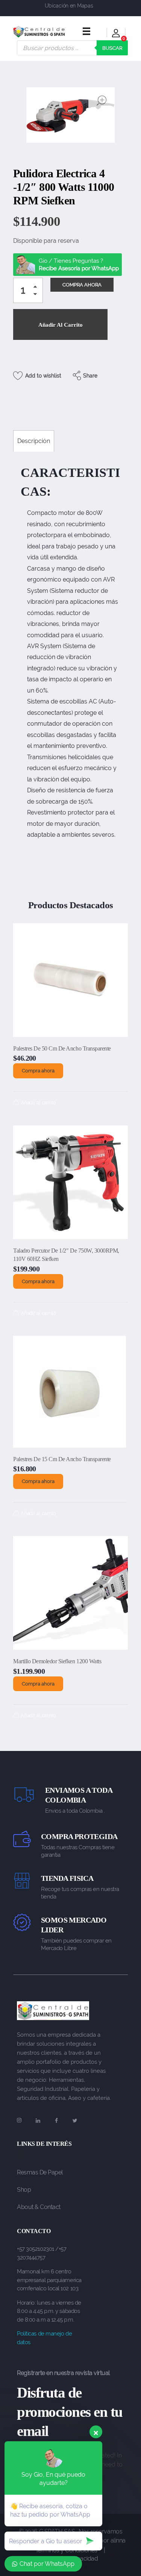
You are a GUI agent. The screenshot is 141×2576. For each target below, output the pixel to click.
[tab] (34, 441)
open (102, 100)
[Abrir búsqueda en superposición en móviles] (72, 48)
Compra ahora (38, 1071)
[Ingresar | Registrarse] (116, 34)
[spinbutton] (28, 291)
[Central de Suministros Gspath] (39, 32)
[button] (37, 288)
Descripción (34, 441)
